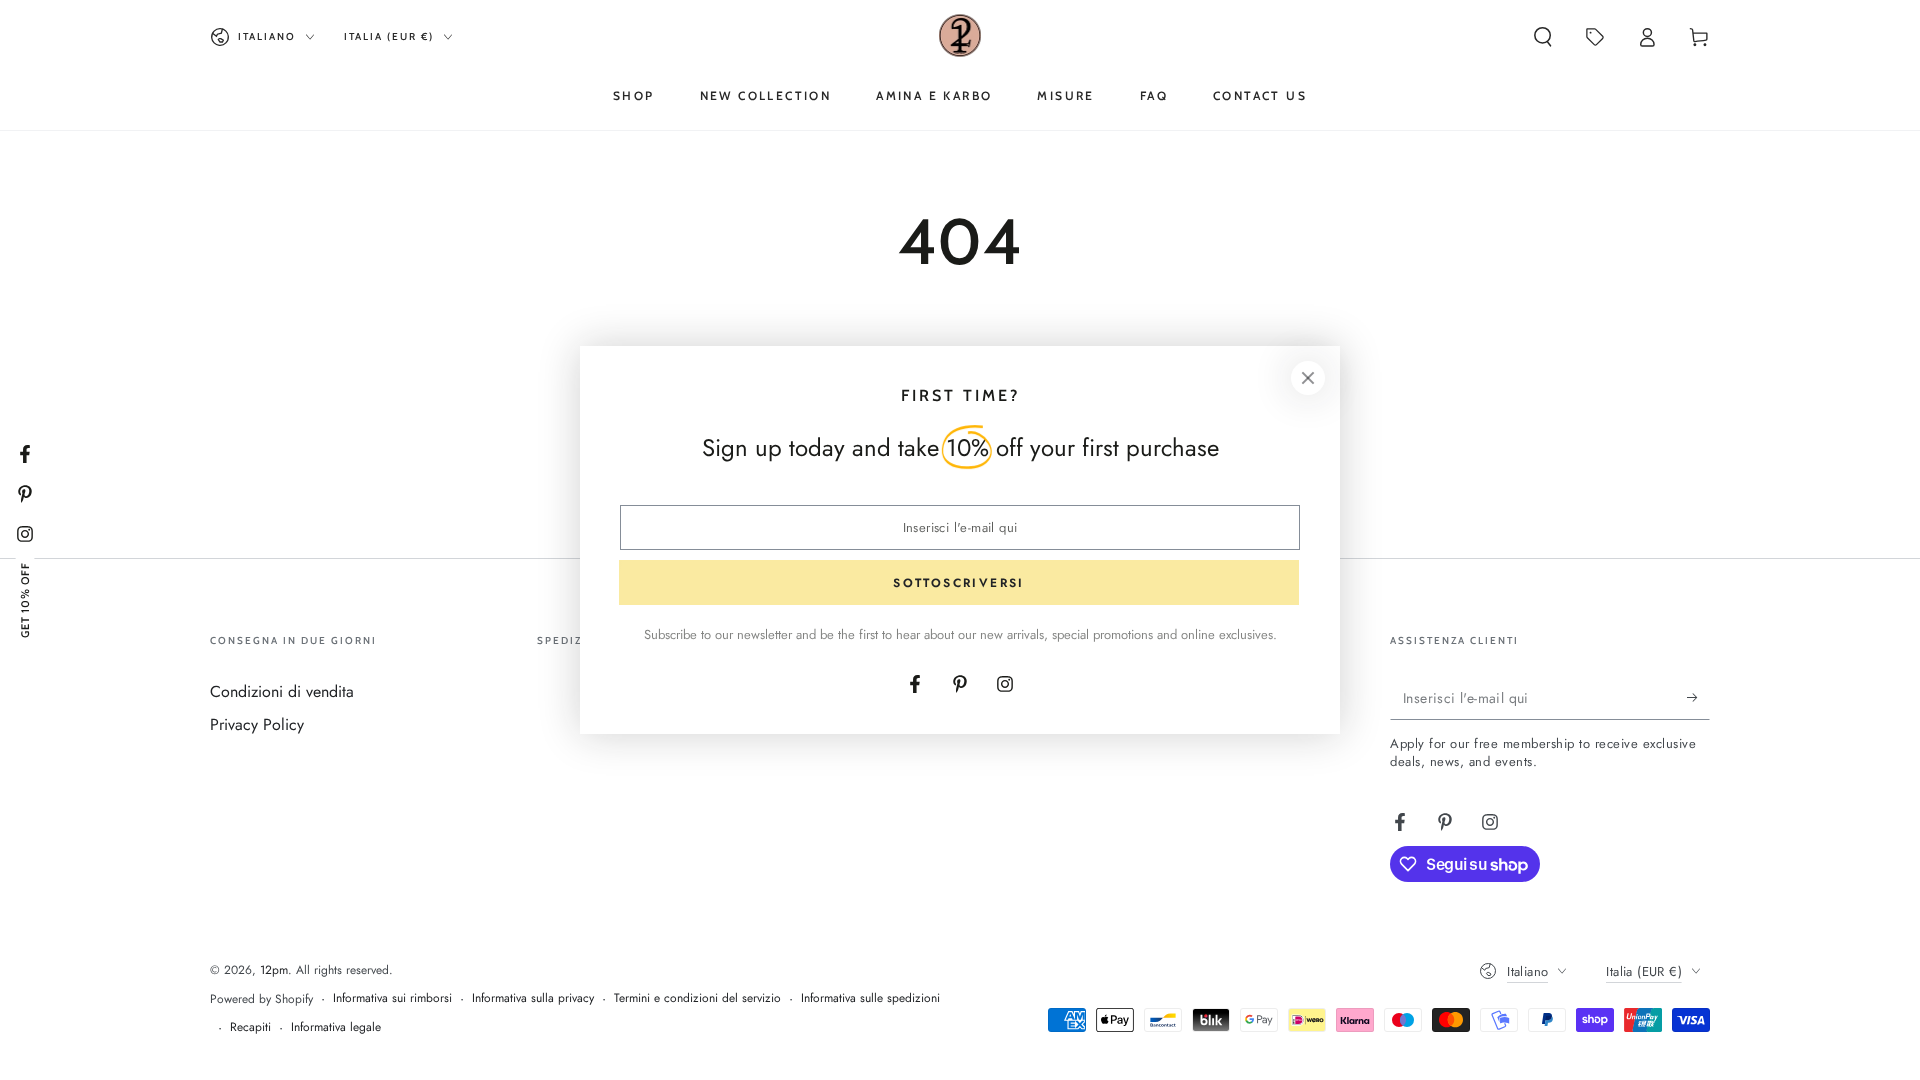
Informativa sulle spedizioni (870, 998)
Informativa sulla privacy (533, 998)
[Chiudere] (1308, 378)
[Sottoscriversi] (1698, 697)
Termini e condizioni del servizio (697, 998)
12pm (274, 970)
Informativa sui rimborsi (392, 998)
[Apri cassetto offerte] (1595, 37)
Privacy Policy (257, 724)
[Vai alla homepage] (960, 37)
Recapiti (250, 1027)
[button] (1543, 37)
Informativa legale (336, 1027)
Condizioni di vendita (282, 691)
